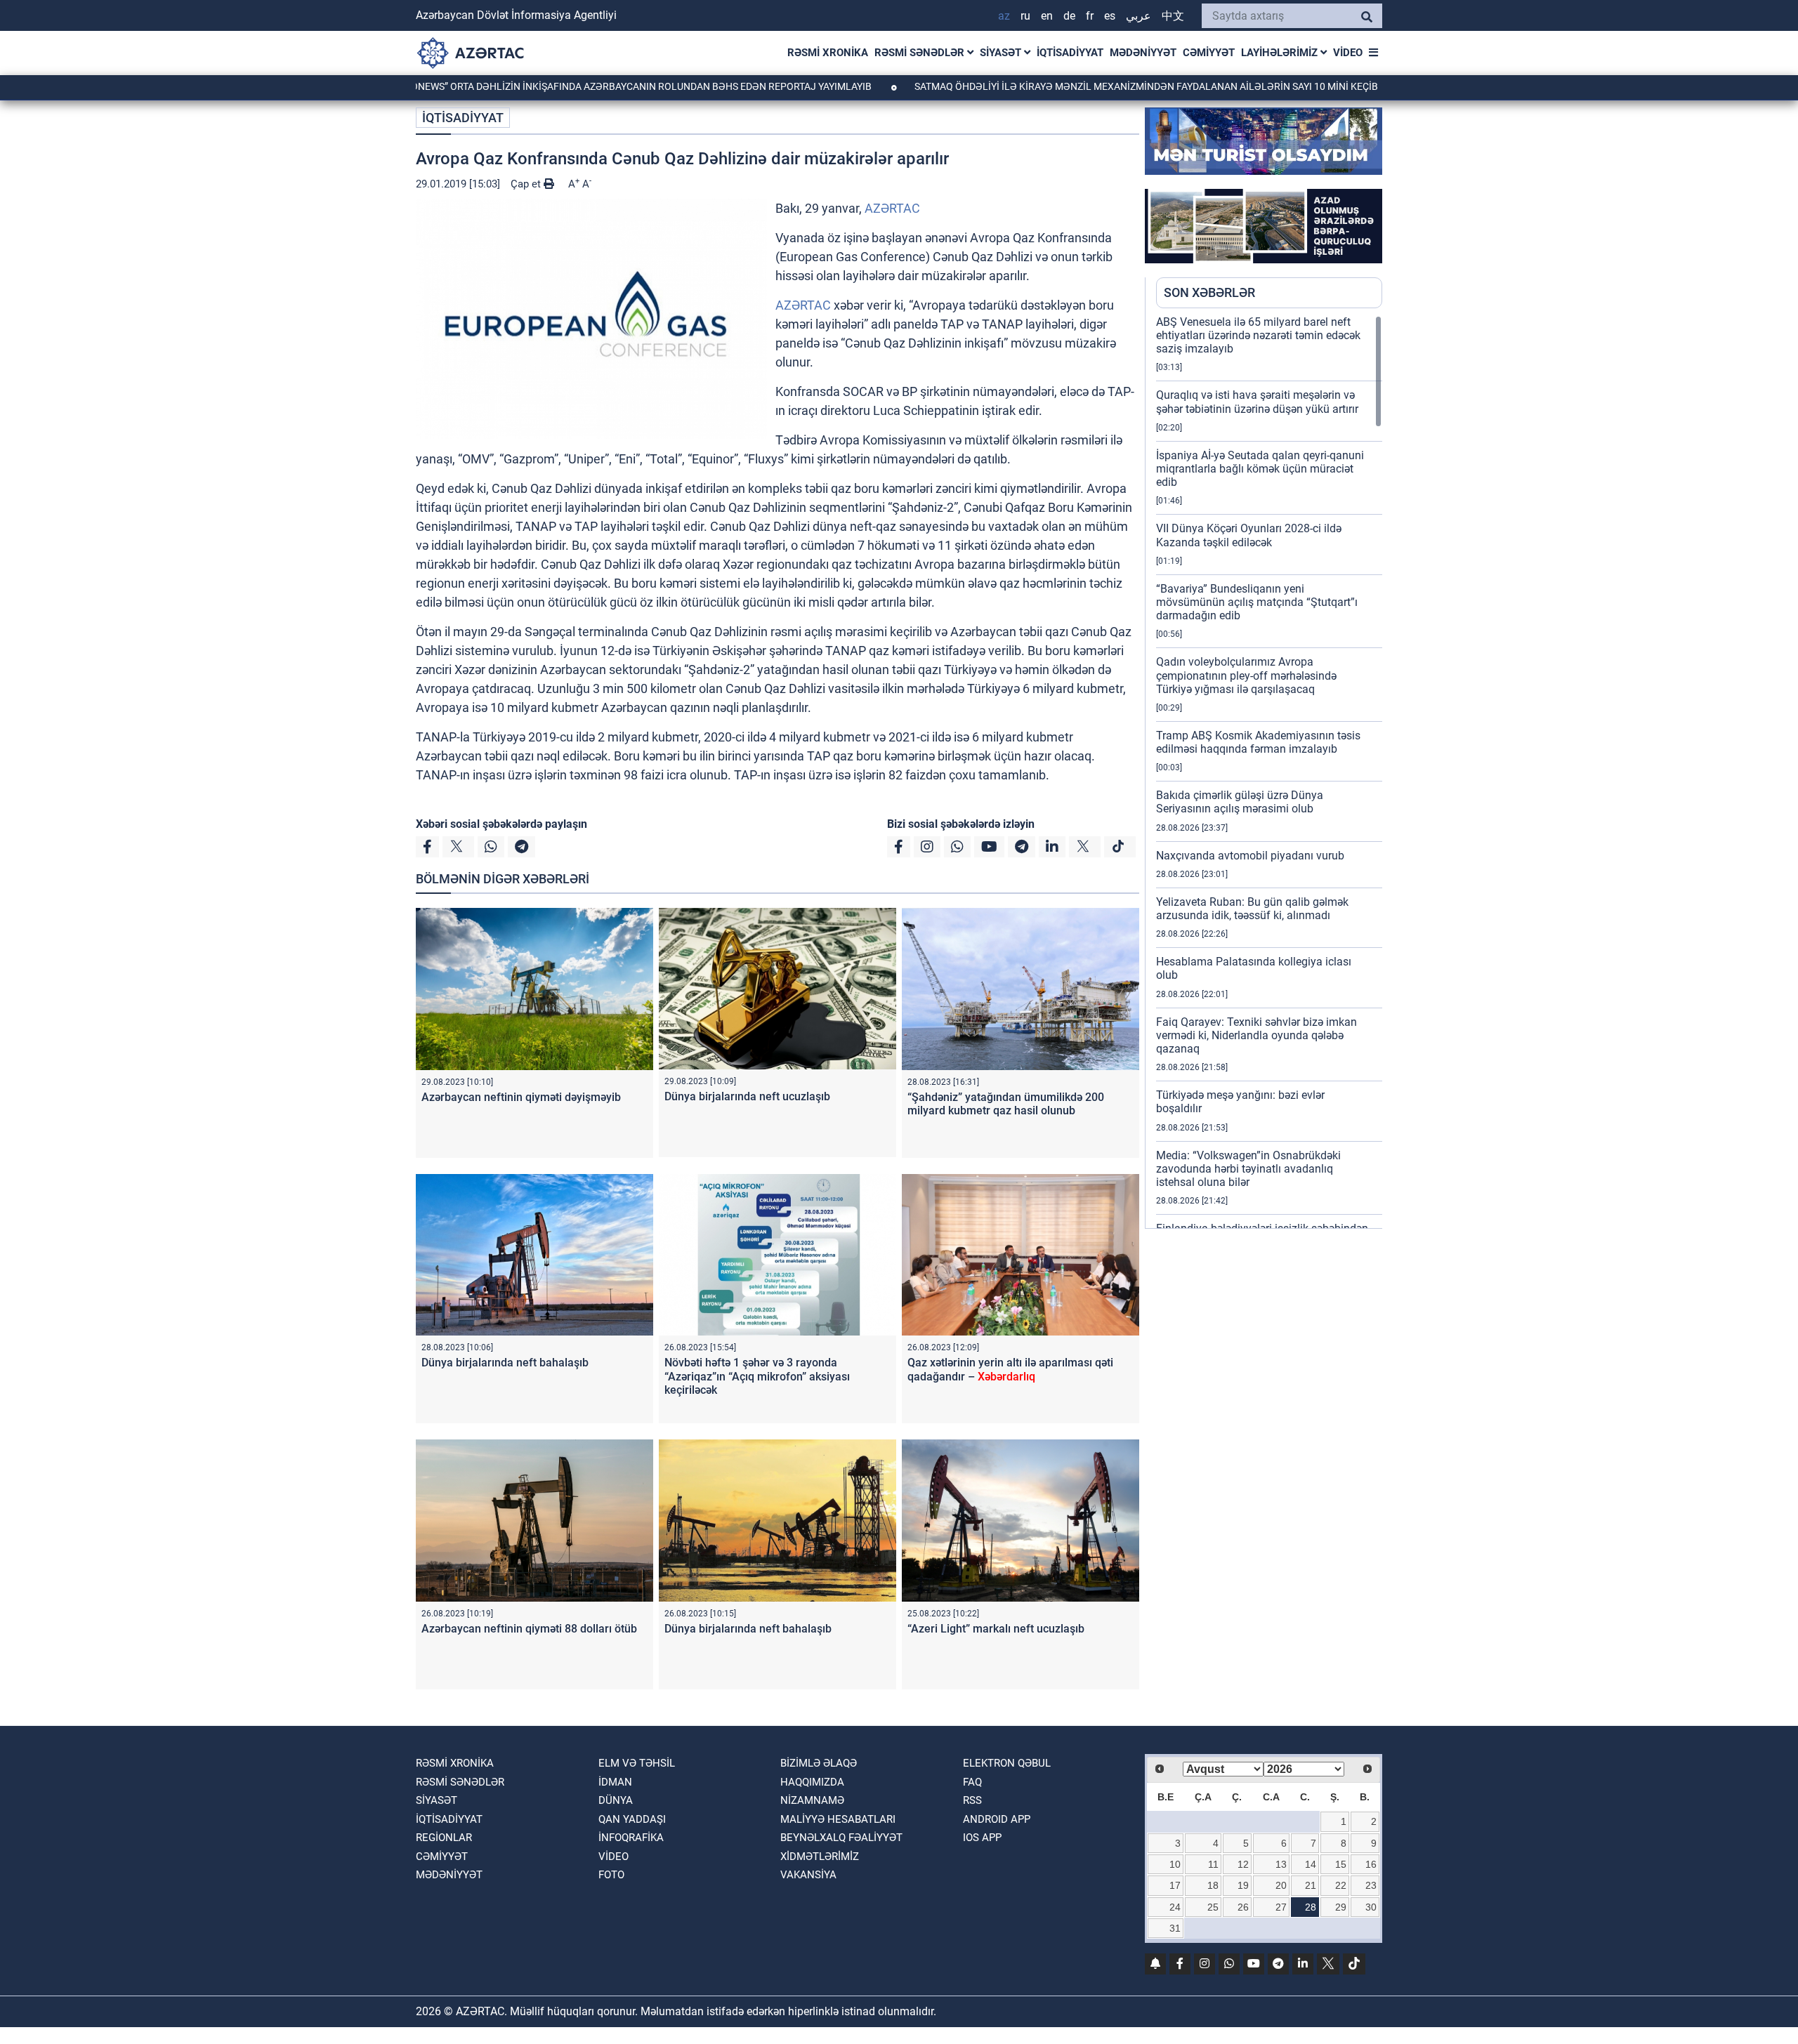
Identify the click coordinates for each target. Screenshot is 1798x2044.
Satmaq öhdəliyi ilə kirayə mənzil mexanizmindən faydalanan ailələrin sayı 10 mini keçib (1045, 86)
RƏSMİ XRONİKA (828, 53)
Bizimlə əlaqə (819, 1763)
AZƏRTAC (892, 208)
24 (1175, 1907)
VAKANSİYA (808, 1875)
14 (1311, 1864)
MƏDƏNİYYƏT (1143, 53)
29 (1341, 1907)
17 (1175, 1885)
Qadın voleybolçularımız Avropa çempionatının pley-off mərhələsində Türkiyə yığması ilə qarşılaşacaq (1246, 675)
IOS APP (982, 1838)
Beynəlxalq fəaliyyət (841, 1838)
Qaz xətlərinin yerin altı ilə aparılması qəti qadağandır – (1010, 1369)
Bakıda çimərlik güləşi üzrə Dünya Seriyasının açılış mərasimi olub (1240, 802)
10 (1175, 1864)
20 (1281, 1885)
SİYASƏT (1002, 53)
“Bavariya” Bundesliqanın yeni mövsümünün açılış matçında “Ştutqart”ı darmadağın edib (1257, 602)
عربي (1138, 16)
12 (1243, 1864)
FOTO (611, 1875)
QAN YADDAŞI (632, 1819)
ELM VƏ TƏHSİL (637, 1763)
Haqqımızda (812, 1782)
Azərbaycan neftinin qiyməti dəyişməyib (521, 1097)
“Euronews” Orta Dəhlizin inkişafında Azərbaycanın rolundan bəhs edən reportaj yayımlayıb (530, 86)
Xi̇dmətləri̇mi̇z (820, 1857)
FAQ (972, 1782)
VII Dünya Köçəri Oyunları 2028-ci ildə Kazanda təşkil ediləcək (1249, 535)
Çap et (527, 184)
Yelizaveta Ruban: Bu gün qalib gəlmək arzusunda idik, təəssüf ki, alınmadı (1252, 909)
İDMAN (615, 1782)
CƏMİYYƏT (1209, 53)
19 (1243, 1885)
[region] (1269, 772)
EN (1047, 16)
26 (1243, 1907)
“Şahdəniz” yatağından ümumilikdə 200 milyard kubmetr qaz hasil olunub (1006, 1104)
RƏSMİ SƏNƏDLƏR (921, 53)
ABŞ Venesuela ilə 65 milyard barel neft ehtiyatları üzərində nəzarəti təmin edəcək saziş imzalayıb (1258, 335)
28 (1311, 1907)
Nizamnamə (812, 1800)
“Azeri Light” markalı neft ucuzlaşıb (996, 1629)
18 (1213, 1885)
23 (1371, 1885)
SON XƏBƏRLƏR (1209, 292)
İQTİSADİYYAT (1070, 53)
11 (1213, 1864)
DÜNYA (616, 1800)
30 (1371, 1907)
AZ (1004, 16)
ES (1110, 16)
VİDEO (1348, 53)
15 (1341, 1864)
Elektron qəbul (1007, 1763)
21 (1311, 1885)
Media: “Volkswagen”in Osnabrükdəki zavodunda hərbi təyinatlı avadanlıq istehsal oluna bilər (1248, 1169)
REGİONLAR (444, 1838)
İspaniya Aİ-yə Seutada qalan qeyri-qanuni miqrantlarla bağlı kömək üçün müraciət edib (1260, 469)
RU (1025, 16)
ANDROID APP (997, 1819)
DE (1069, 16)
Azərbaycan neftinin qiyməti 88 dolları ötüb (529, 1629)
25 (1213, 1907)
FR (1090, 16)
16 (1371, 1864)
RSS (972, 1800)
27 (1281, 1907)
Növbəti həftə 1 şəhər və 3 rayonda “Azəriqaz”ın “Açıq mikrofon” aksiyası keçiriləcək (757, 1376)
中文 (1173, 16)
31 (1175, 1928)
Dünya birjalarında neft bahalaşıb (505, 1363)
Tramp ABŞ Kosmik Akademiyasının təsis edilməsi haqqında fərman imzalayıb (1258, 742)
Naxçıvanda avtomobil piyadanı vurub (1250, 856)
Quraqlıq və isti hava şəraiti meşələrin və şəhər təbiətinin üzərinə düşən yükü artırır (1257, 402)
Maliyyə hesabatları (838, 1819)
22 (1341, 1885)
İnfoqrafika (631, 1838)
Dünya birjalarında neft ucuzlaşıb (747, 1096)
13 (1281, 1864)
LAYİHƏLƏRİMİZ (1281, 53)
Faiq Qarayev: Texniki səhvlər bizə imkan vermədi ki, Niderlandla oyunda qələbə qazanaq (1256, 1035)
